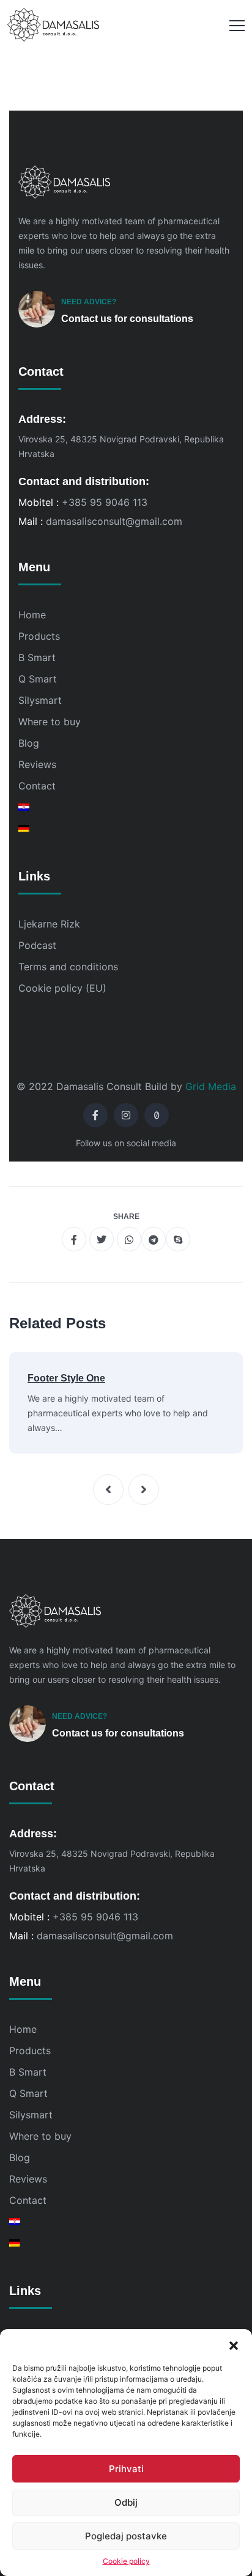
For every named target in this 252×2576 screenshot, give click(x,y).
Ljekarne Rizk (49, 924)
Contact (37, 786)
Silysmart (40, 700)
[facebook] (95, 1115)
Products (39, 636)
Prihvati (126, 2469)
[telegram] (154, 1239)
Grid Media (211, 1086)
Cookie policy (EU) (62, 988)
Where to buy (50, 722)
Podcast (37, 945)
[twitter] (102, 1239)
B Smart (37, 657)
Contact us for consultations (127, 319)
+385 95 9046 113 (105, 502)
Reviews (37, 764)
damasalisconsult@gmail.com (114, 521)
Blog (29, 743)
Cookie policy (126, 2561)
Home (32, 615)
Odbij (126, 2502)
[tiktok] (157, 1115)
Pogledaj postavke (126, 2536)
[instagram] (126, 1115)
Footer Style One (66, 1378)
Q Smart (38, 679)
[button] (234, 2344)
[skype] (178, 1239)
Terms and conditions (68, 967)
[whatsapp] (129, 1239)
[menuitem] (126, 807)
